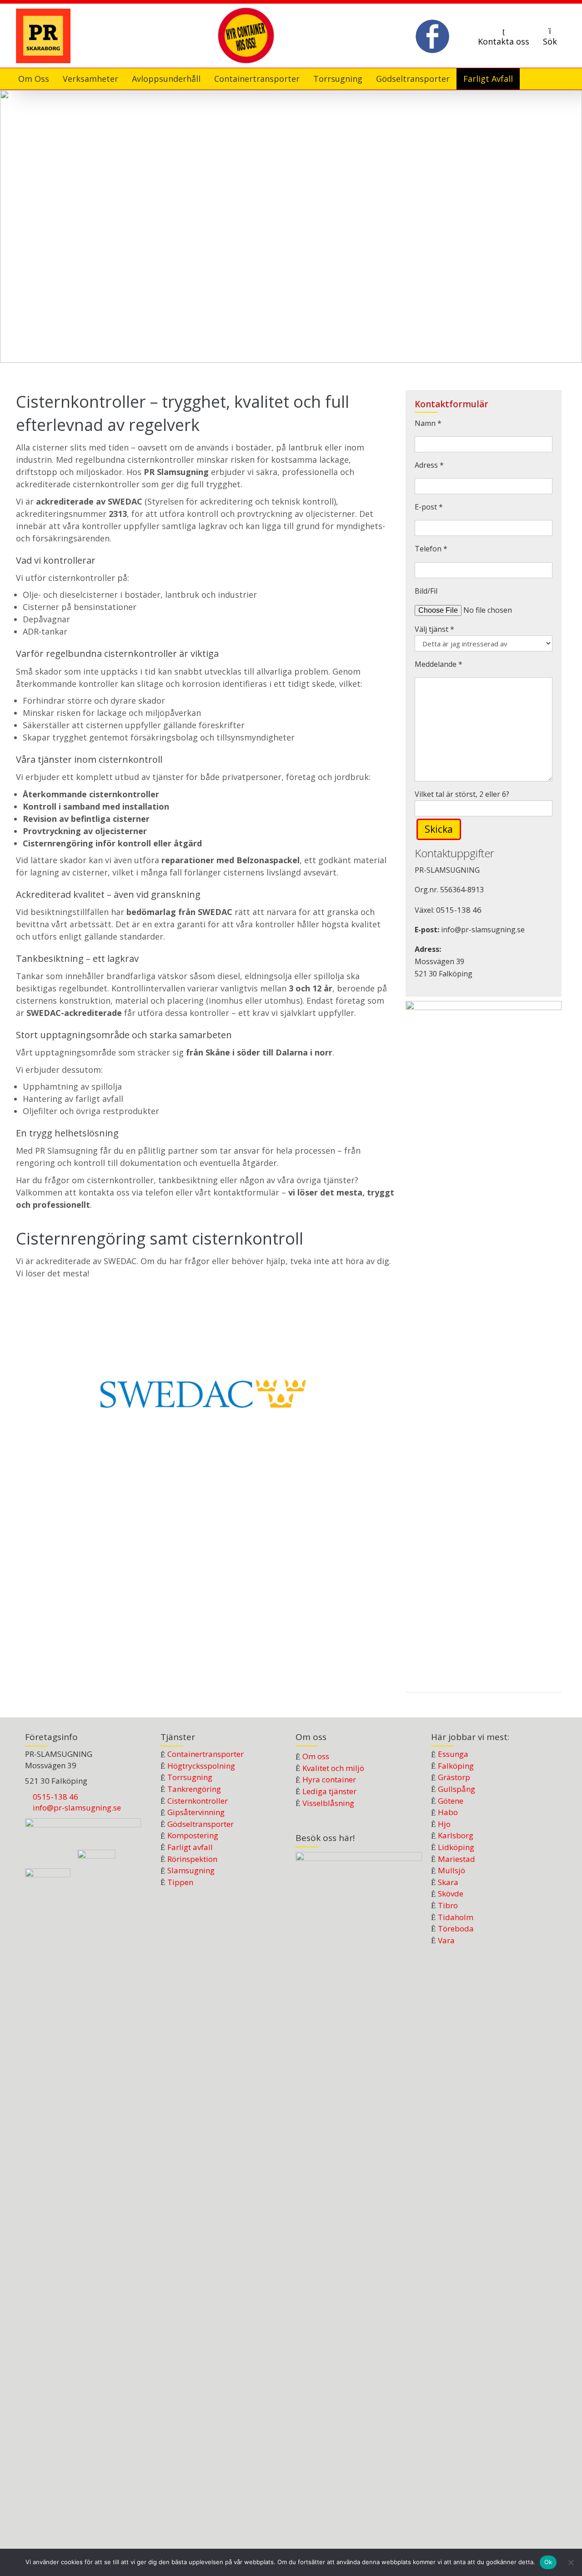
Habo (448, 1812)
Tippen (180, 1882)
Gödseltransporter (201, 1824)
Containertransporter (206, 1754)
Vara (446, 1940)
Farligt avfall (190, 1847)
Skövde (451, 1893)
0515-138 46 (459, 910)
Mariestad (457, 1859)
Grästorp (454, 1777)
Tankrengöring (194, 1789)
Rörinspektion (192, 1859)
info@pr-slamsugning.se (77, 1808)
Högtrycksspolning (201, 1766)
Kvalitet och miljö (333, 1768)
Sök (550, 41)
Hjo (444, 1824)
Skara (448, 1882)
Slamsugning (191, 1870)
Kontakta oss (504, 41)
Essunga (453, 1754)
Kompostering (193, 1835)
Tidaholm (456, 1917)
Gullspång (457, 1789)
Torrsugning (190, 1777)
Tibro (448, 1905)
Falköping (456, 1766)
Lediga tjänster (329, 1791)
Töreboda (456, 1928)
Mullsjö (452, 1870)
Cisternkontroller (198, 1801)
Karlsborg (456, 1835)
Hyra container (329, 1779)
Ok (548, 2562)
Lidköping (456, 1847)
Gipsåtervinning (196, 1812)
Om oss (316, 1756)
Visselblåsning (328, 1803)
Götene (451, 1801)
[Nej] (571, 2562)
